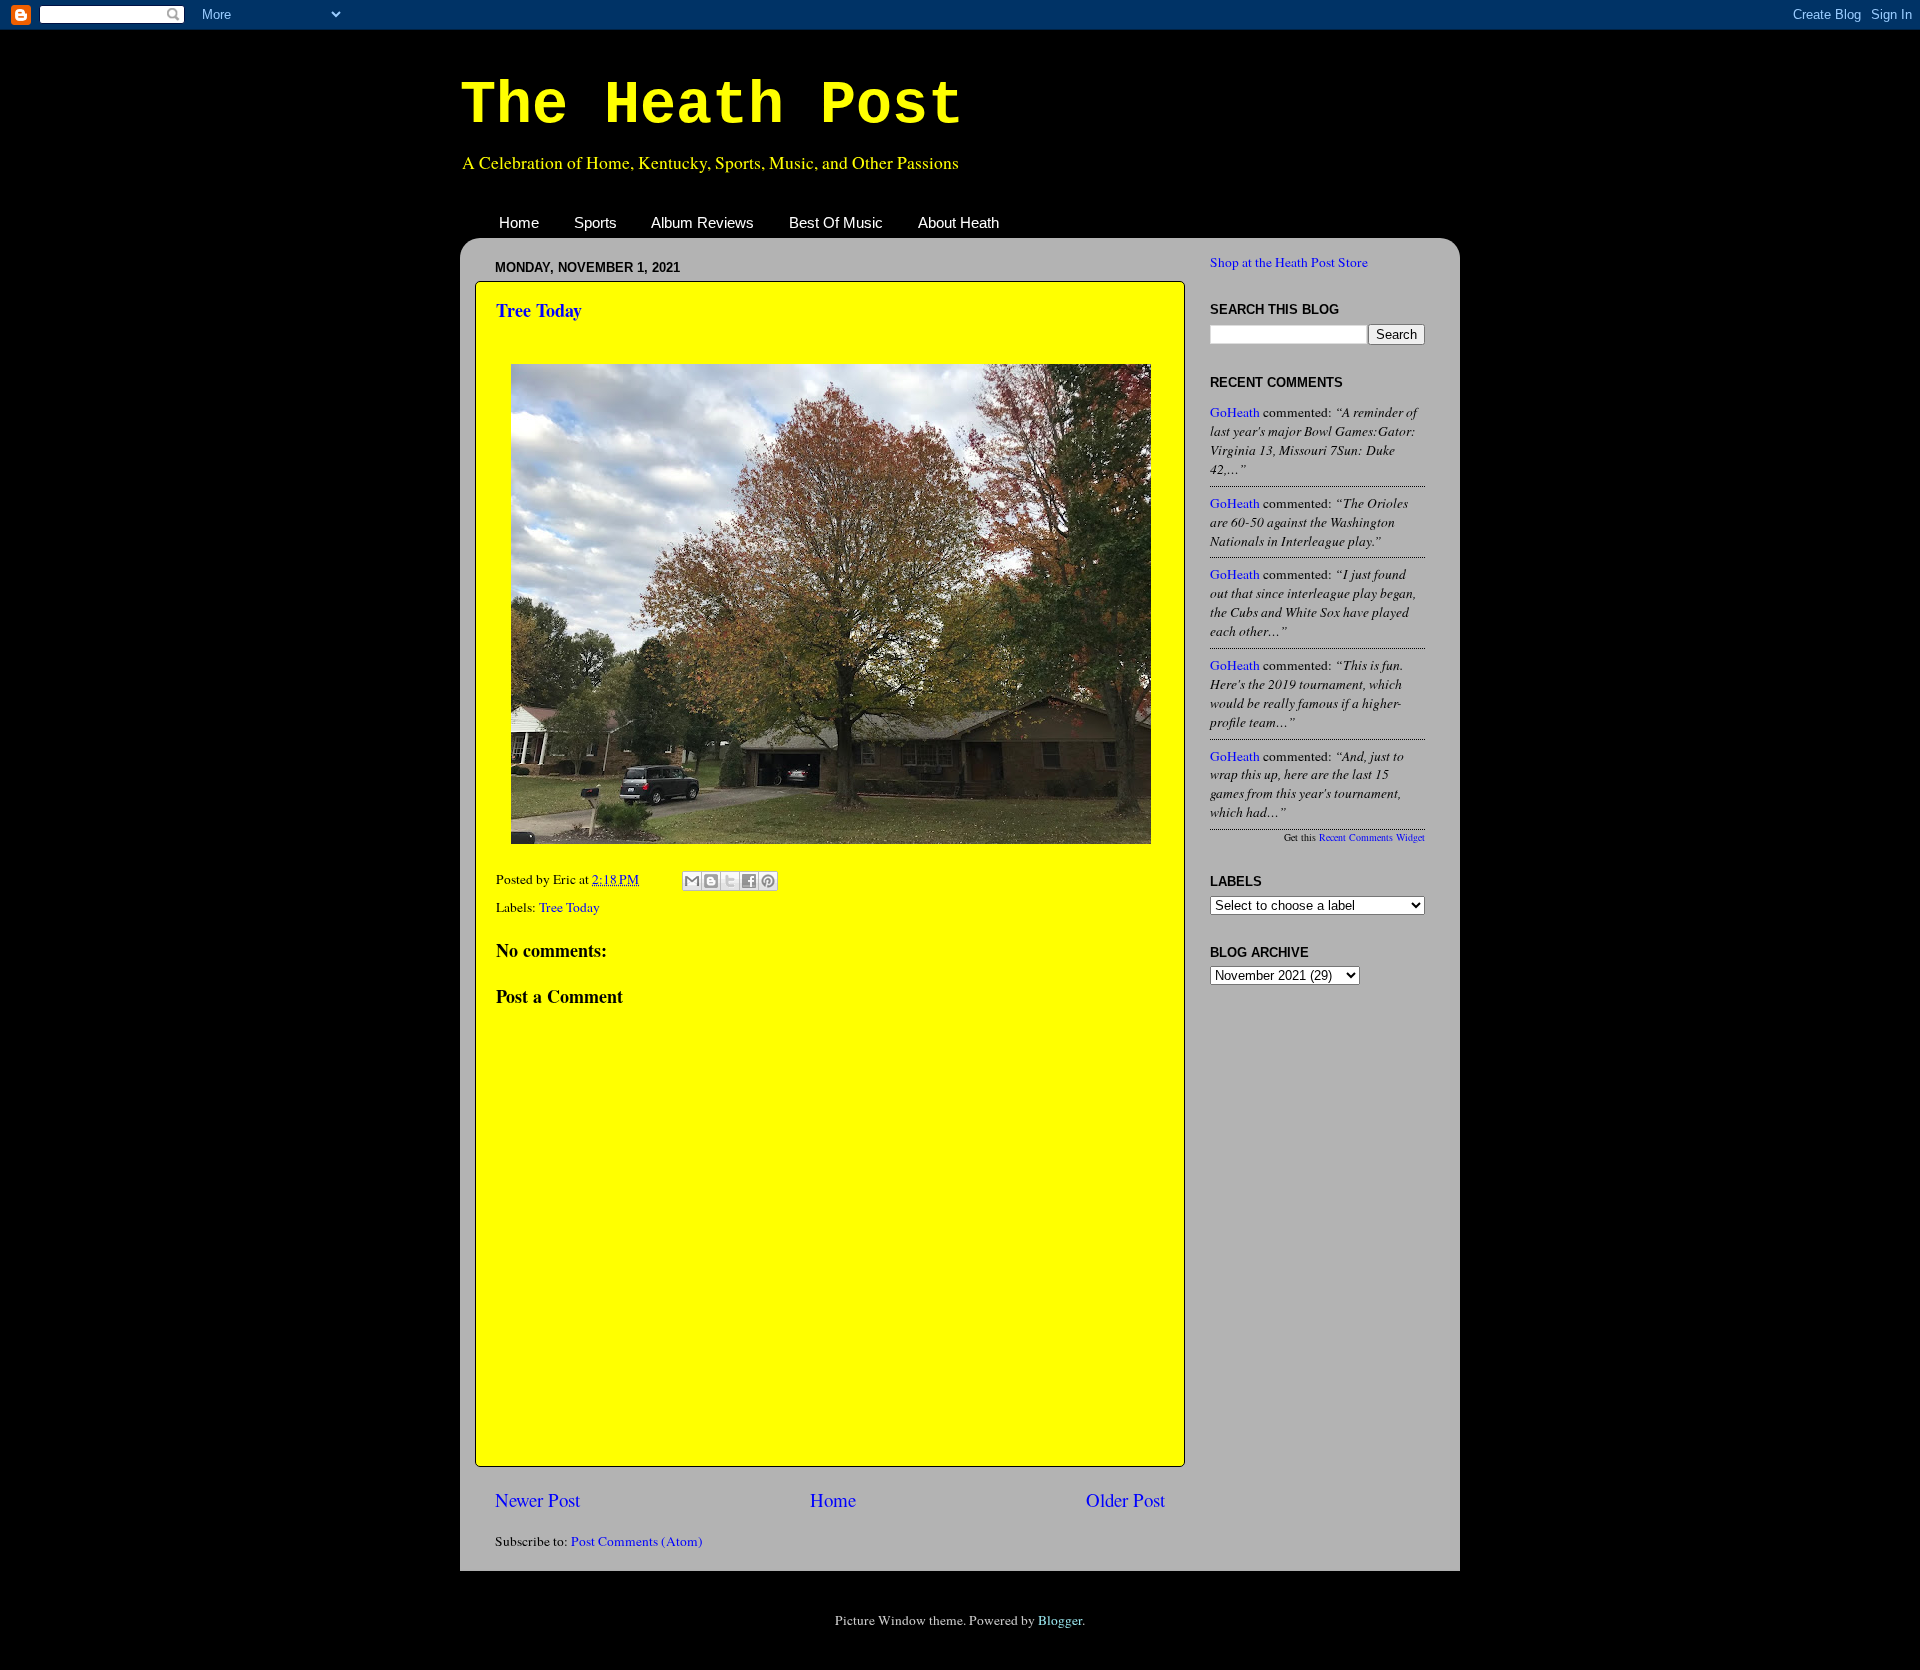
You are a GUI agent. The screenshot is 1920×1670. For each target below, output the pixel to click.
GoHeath (1235, 412)
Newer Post (537, 1499)
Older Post (1125, 1499)
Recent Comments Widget (1372, 837)
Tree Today (539, 310)
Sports (595, 222)
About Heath (958, 222)
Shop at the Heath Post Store (1289, 262)
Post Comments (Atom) (637, 1541)
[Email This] (692, 881)
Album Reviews (702, 222)
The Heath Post (712, 106)
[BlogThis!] (711, 881)
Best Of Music (836, 222)
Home (519, 222)
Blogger (1060, 1620)
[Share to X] (730, 881)
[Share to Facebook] (749, 881)
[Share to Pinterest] (768, 881)
